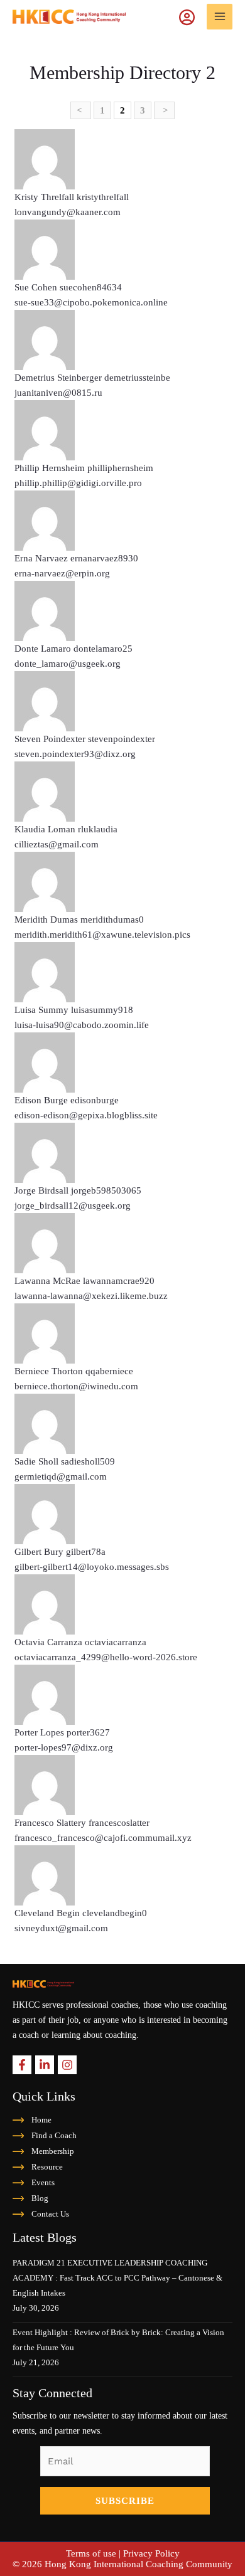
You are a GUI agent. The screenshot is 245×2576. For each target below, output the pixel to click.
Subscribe (125, 2501)
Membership (53, 2151)
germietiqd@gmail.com (61, 1476)
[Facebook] (22, 2065)
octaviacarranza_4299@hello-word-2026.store (106, 1657)
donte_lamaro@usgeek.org (68, 664)
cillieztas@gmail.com (57, 844)
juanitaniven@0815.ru (58, 393)
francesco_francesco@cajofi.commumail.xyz (103, 1838)
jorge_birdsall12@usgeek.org (73, 1206)
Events (43, 2182)
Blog (40, 2198)
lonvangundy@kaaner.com (68, 212)
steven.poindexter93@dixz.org (75, 754)
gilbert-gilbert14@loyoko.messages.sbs (92, 1567)
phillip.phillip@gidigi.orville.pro (78, 483)
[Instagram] (67, 2065)
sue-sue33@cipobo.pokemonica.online (91, 302)
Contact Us (50, 2214)
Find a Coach (54, 2135)
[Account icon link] (193, 16)
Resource (47, 2167)
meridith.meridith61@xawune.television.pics (102, 935)
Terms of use (91, 2553)
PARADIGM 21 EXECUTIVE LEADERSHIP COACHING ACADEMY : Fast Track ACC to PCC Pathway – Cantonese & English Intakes (117, 2278)
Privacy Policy (151, 2553)
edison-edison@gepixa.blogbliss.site (86, 1115)
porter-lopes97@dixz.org (64, 1747)
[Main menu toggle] (220, 17)
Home (41, 2120)
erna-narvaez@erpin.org (62, 573)
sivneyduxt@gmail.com (61, 1928)
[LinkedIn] (45, 2065)
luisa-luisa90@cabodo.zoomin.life (82, 1025)
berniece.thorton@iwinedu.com (76, 1386)
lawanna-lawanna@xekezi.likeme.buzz (91, 1296)
